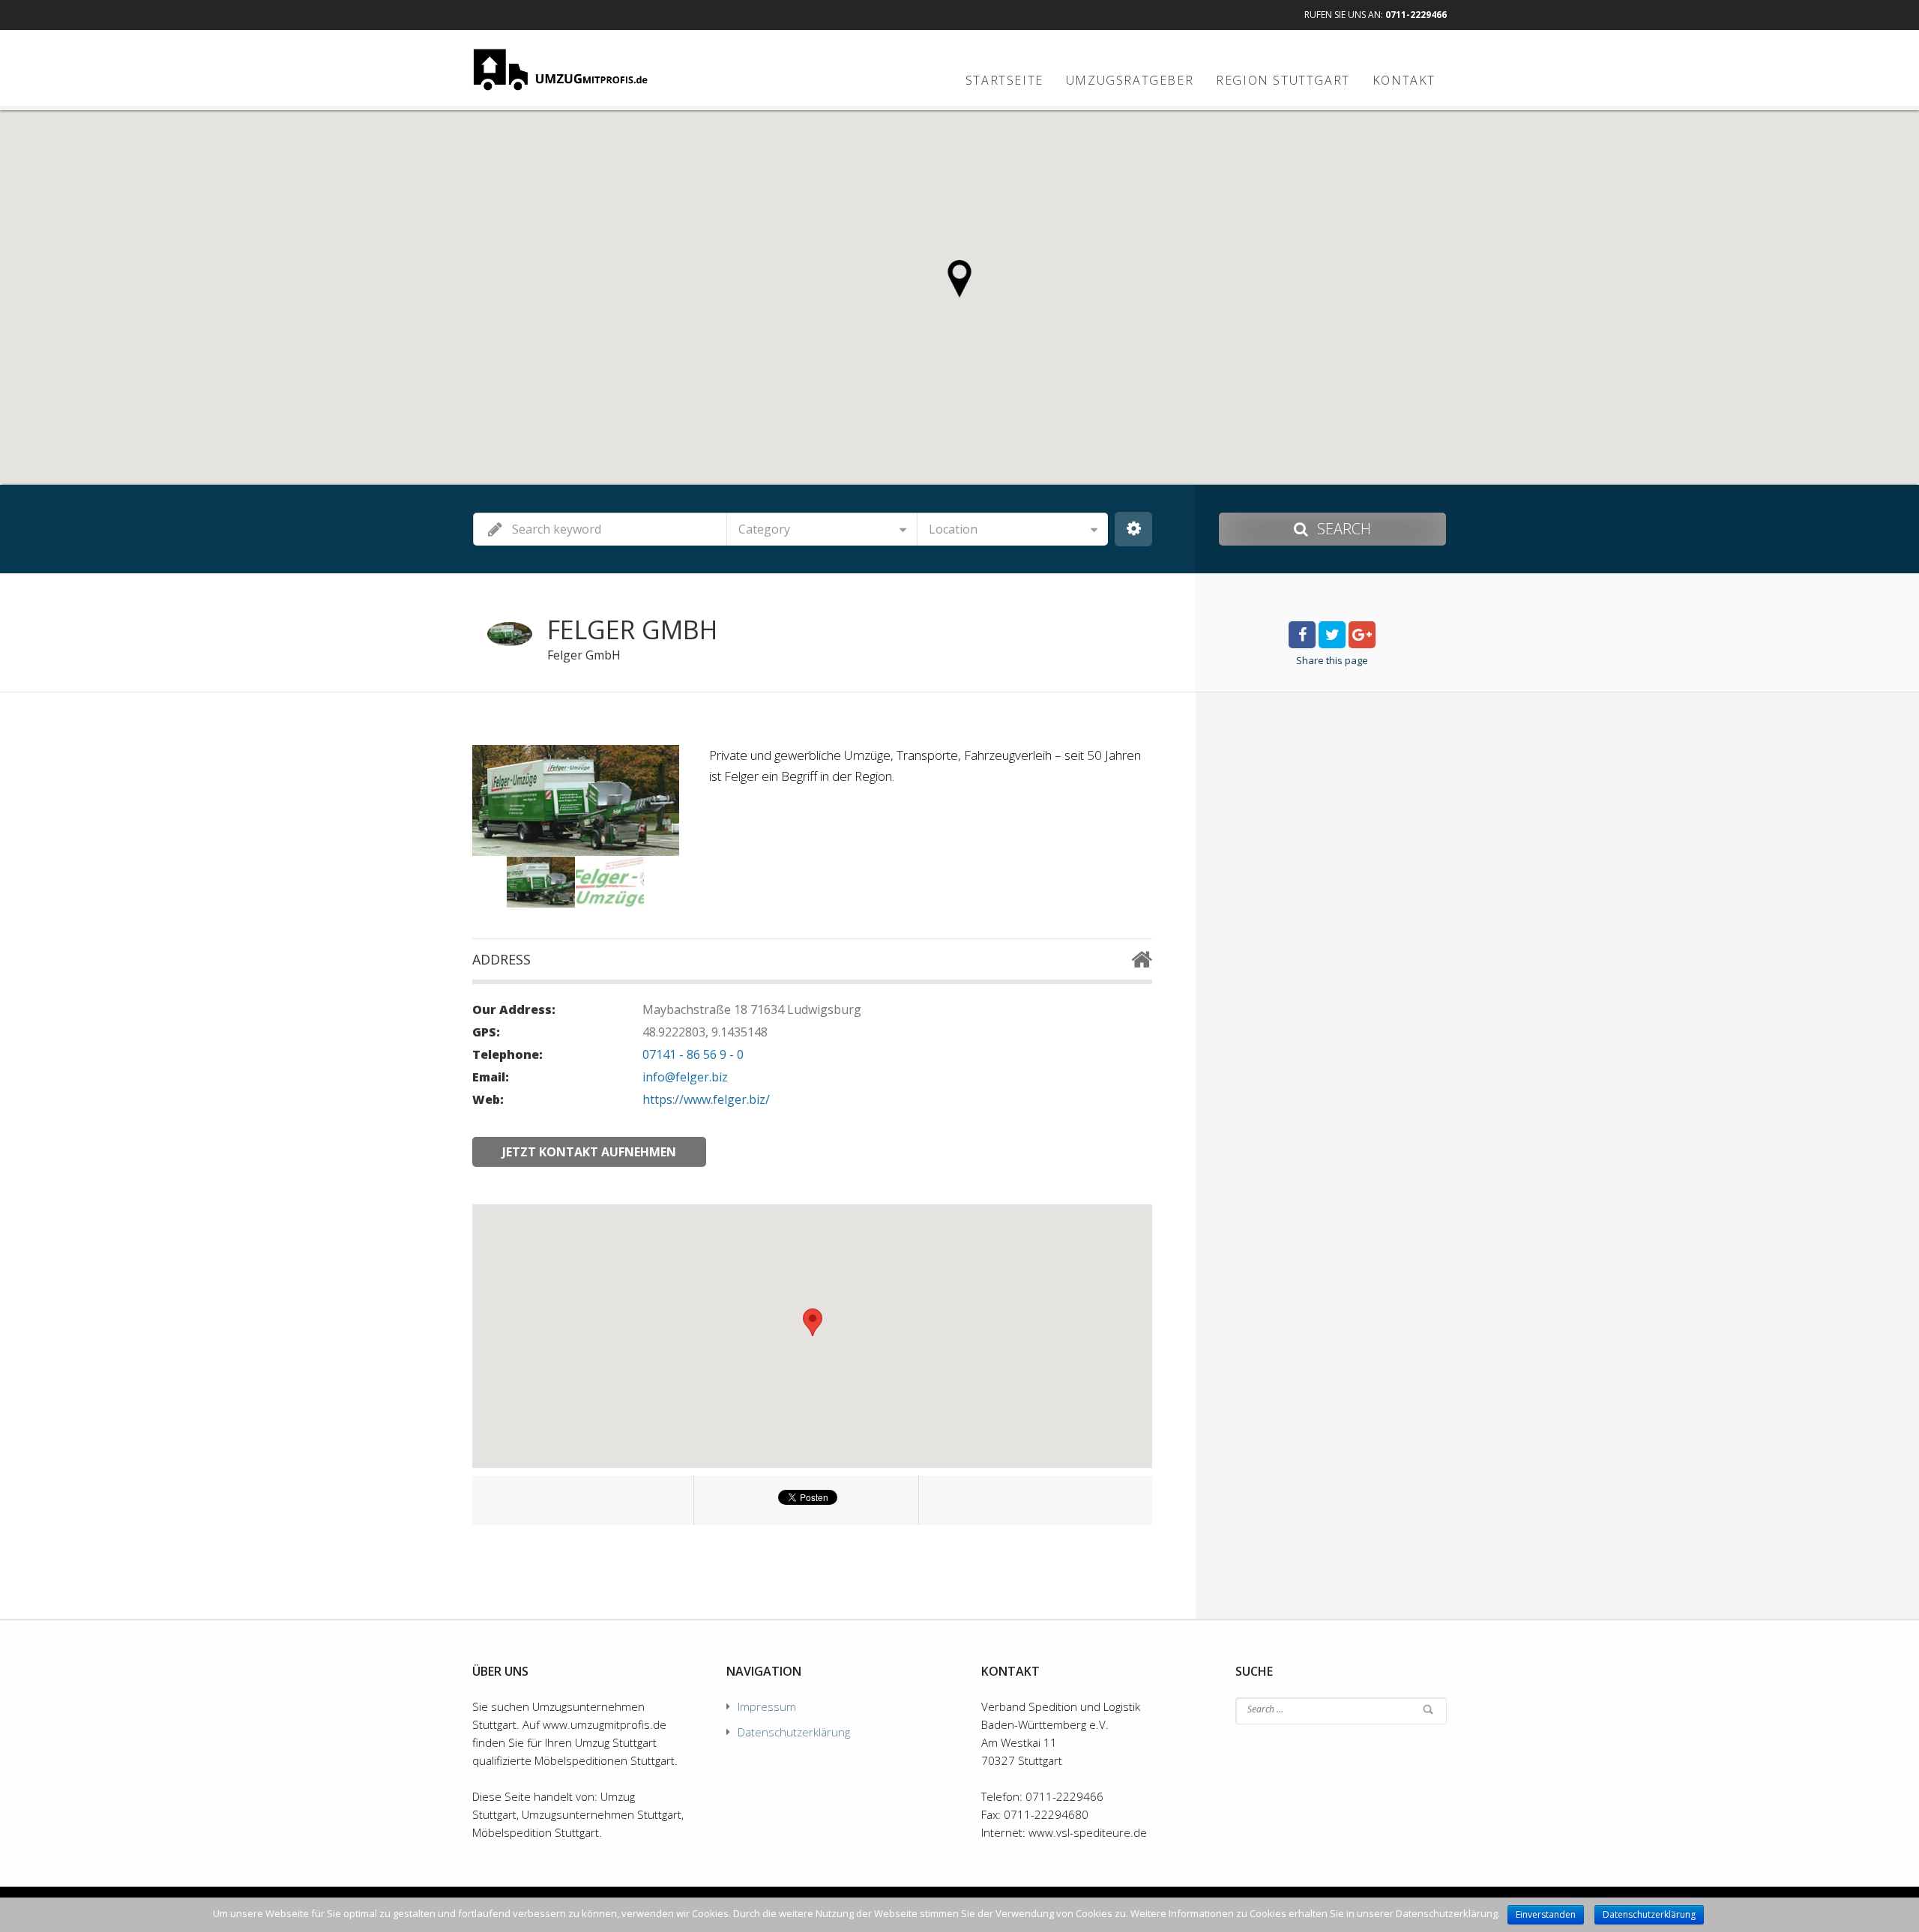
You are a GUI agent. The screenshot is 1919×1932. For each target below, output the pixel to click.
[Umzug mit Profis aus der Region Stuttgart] (560, 69)
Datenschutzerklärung (794, 1732)
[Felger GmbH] (541, 882)
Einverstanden (1546, 1914)
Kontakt (1404, 80)
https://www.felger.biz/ (706, 1099)
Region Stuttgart (1283, 80)
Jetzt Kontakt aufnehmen (589, 1152)
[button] (959, 279)
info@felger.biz (685, 1077)
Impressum (767, 1706)
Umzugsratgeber (1130, 80)
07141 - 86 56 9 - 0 (693, 1054)
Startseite (1004, 80)
